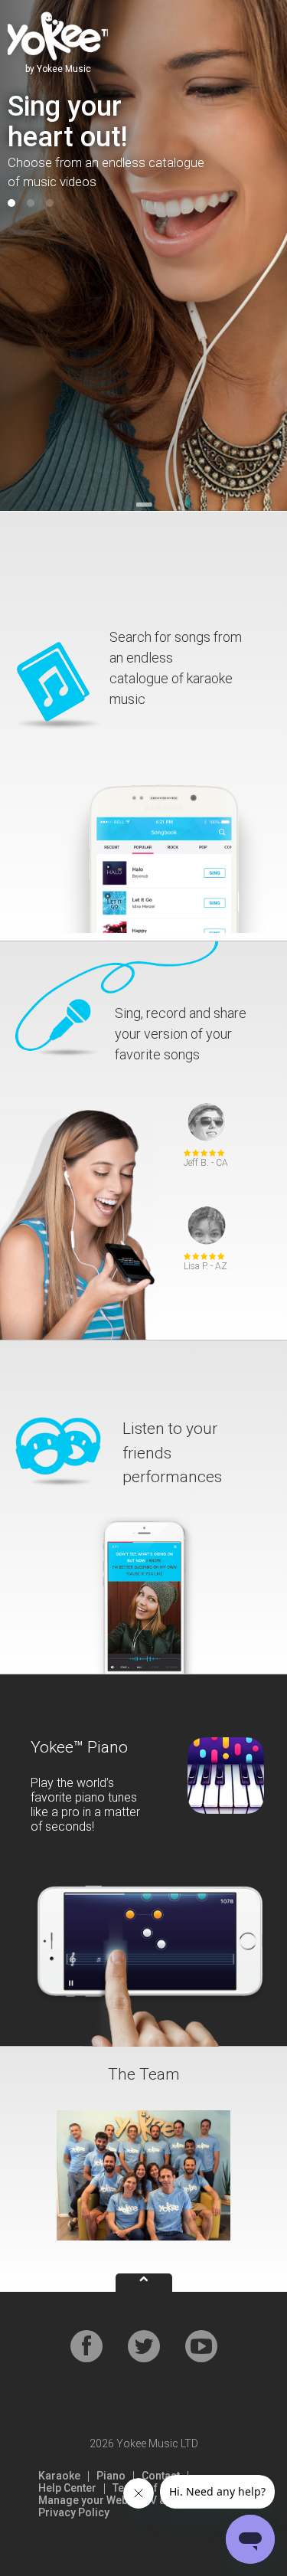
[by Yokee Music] (58, 35)
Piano (111, 2476)
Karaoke (59, 2476)
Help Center (67, 2488)
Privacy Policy (74, 2512)
